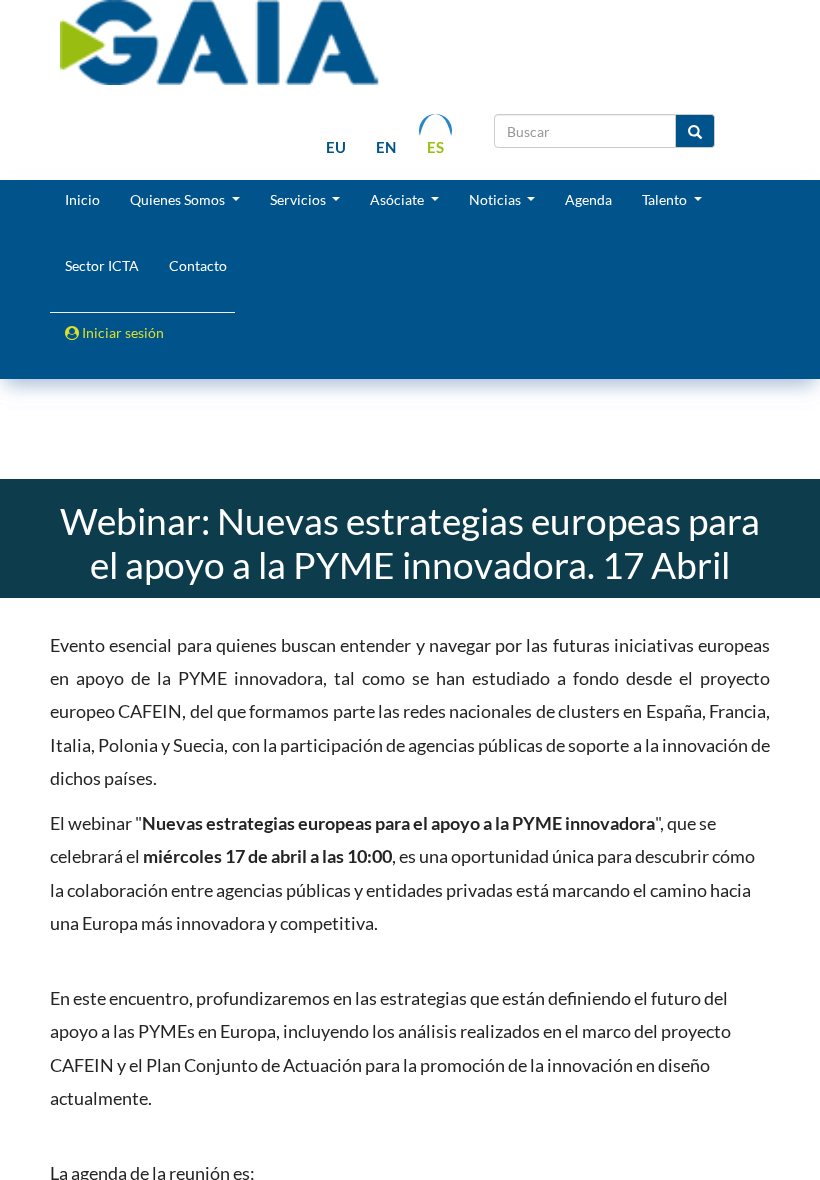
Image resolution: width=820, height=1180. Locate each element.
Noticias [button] (496, 199)
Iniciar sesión (121, 332)
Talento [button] (666, 199)
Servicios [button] (299, 199)
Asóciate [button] (398, 199)
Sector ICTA (102, 265)
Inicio (82, 199)
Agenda (588, 199)
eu (336, 147)
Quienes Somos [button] (179, 199)
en (386, 147)
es (435, 147)
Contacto (198, 265)
